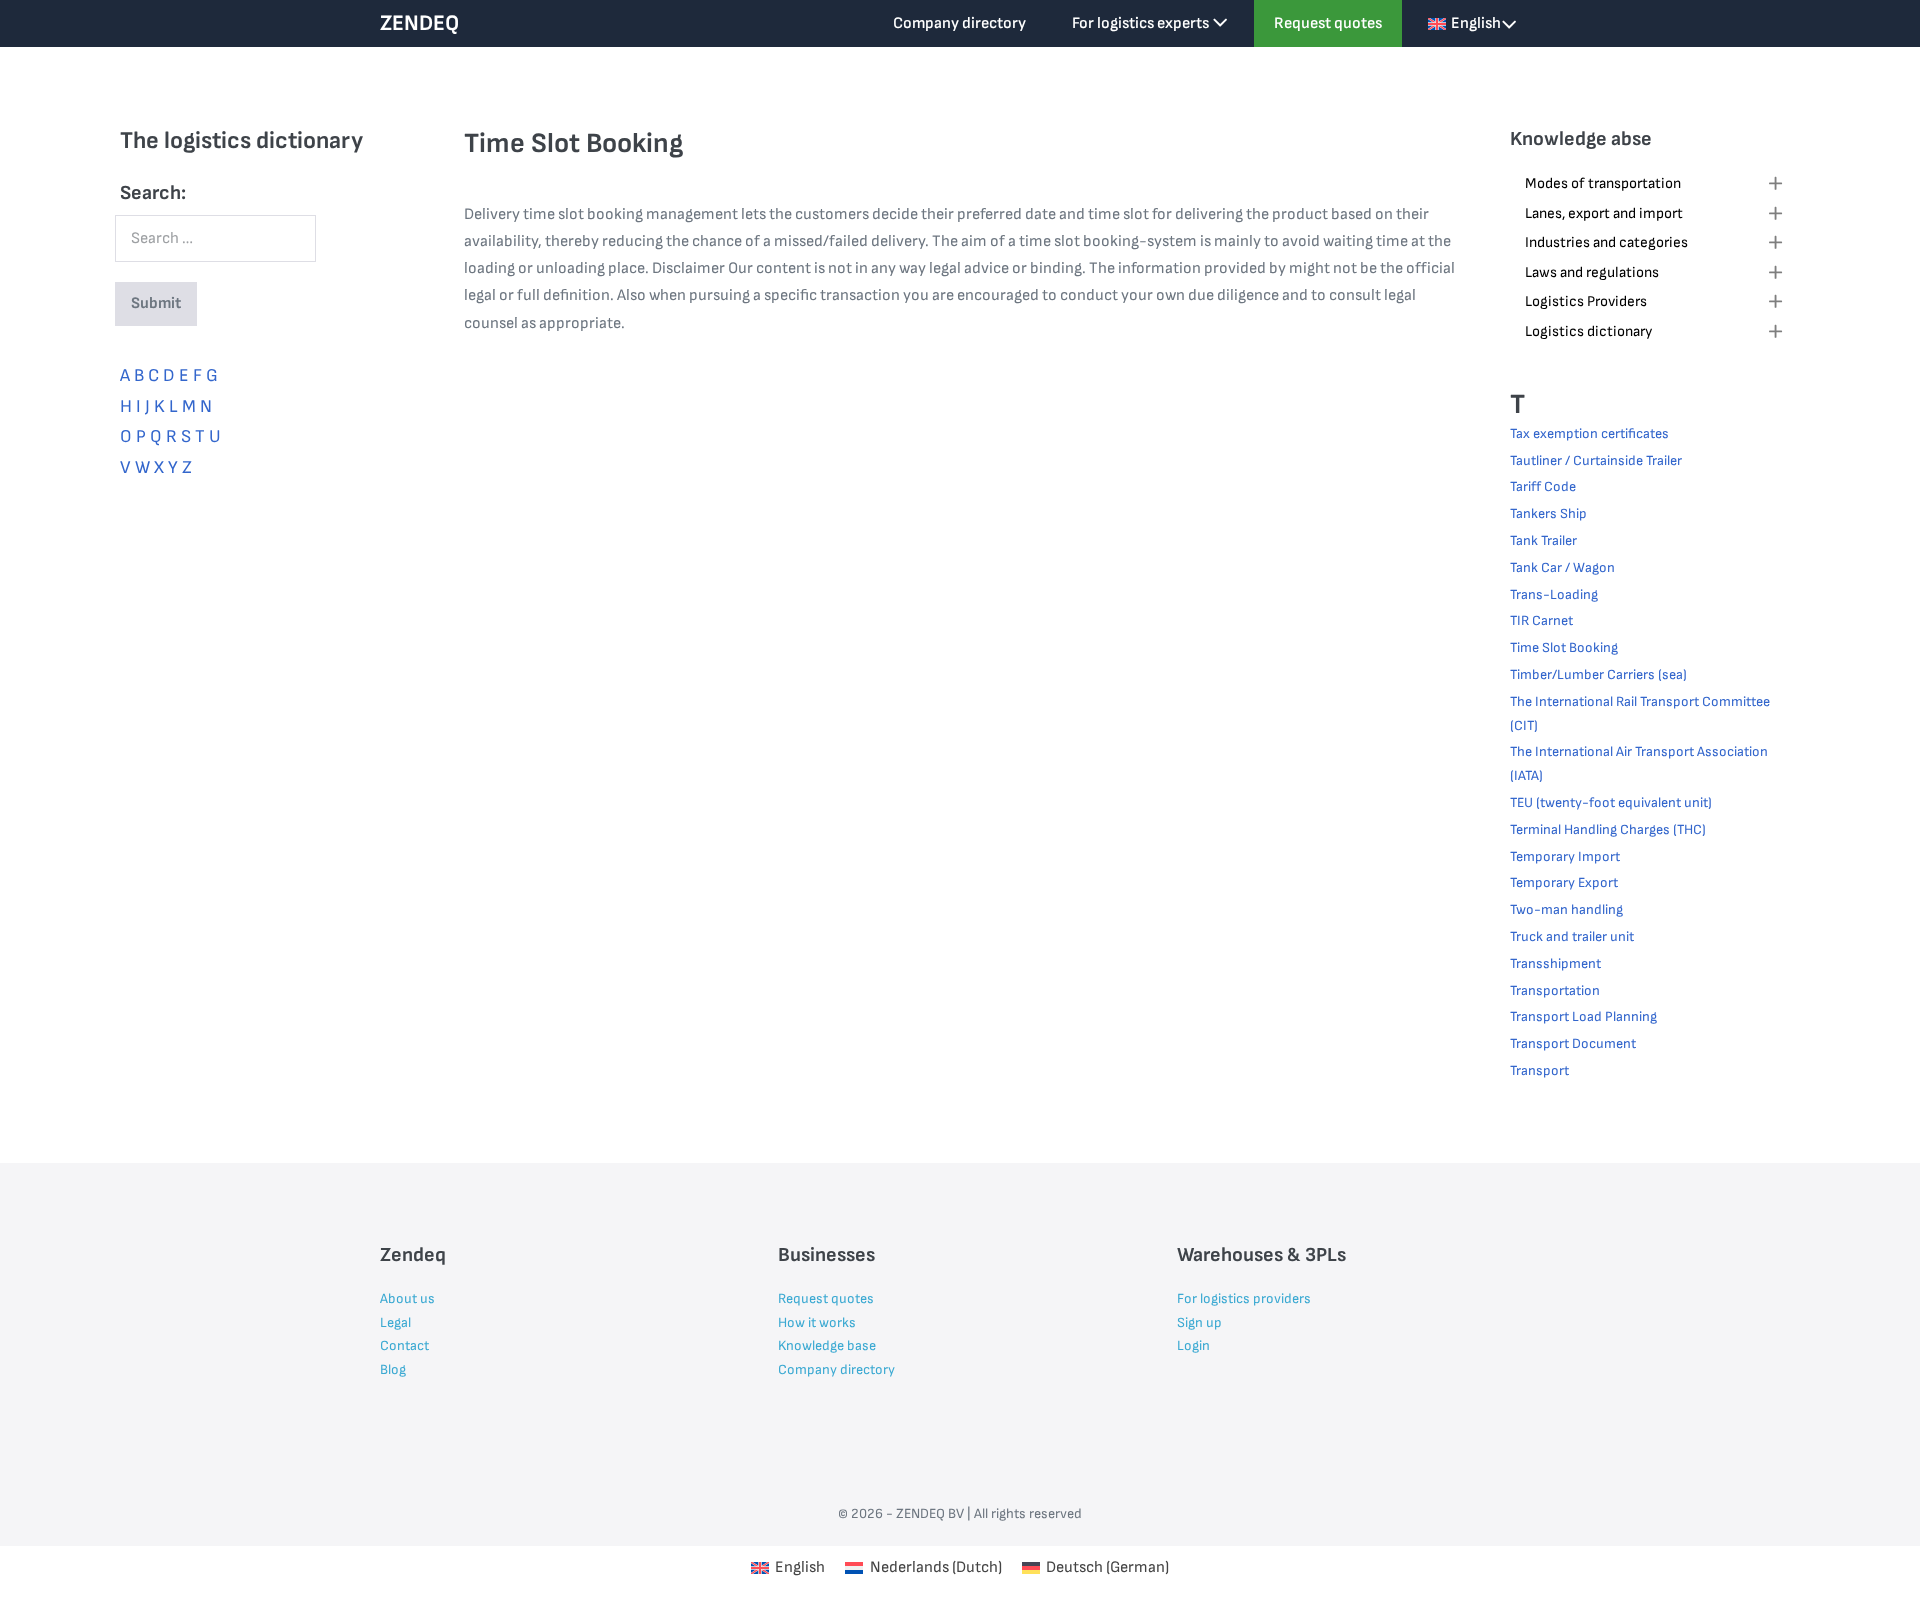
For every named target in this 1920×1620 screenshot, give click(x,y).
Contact (404, 1345)
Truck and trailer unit (1572, 936)
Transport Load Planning (1583, 1016)
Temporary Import (1565, 856)
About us (407, 1298)
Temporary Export (1564, 882)
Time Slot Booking (1564, 647)
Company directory (959, 23)
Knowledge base (827, 1345)
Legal (395, 1322)
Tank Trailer (1543, 540)
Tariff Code (1543, 486)
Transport (1539, 1070)
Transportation (1555, 990)
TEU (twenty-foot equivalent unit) (1611, 802)
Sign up (1199, 1322)
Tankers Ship (1548, 513)
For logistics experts (1142, 23)
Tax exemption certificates (1589, 433)
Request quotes (1328, 23)
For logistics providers (1244, 1298)
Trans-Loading (1554, 594)
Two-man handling (1566, 909)
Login (1193, 1345)
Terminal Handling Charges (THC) (1608, 829)
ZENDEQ (419, 23)
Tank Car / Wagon (1562, 567)
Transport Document (1573, 1043)
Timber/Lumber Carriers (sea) (1598, 674)
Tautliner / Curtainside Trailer (1596, 460)
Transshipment (1555, 963)
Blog (393, 1369)
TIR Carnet (1541, 620)
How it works (817, 1322)
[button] (1655, 186)
